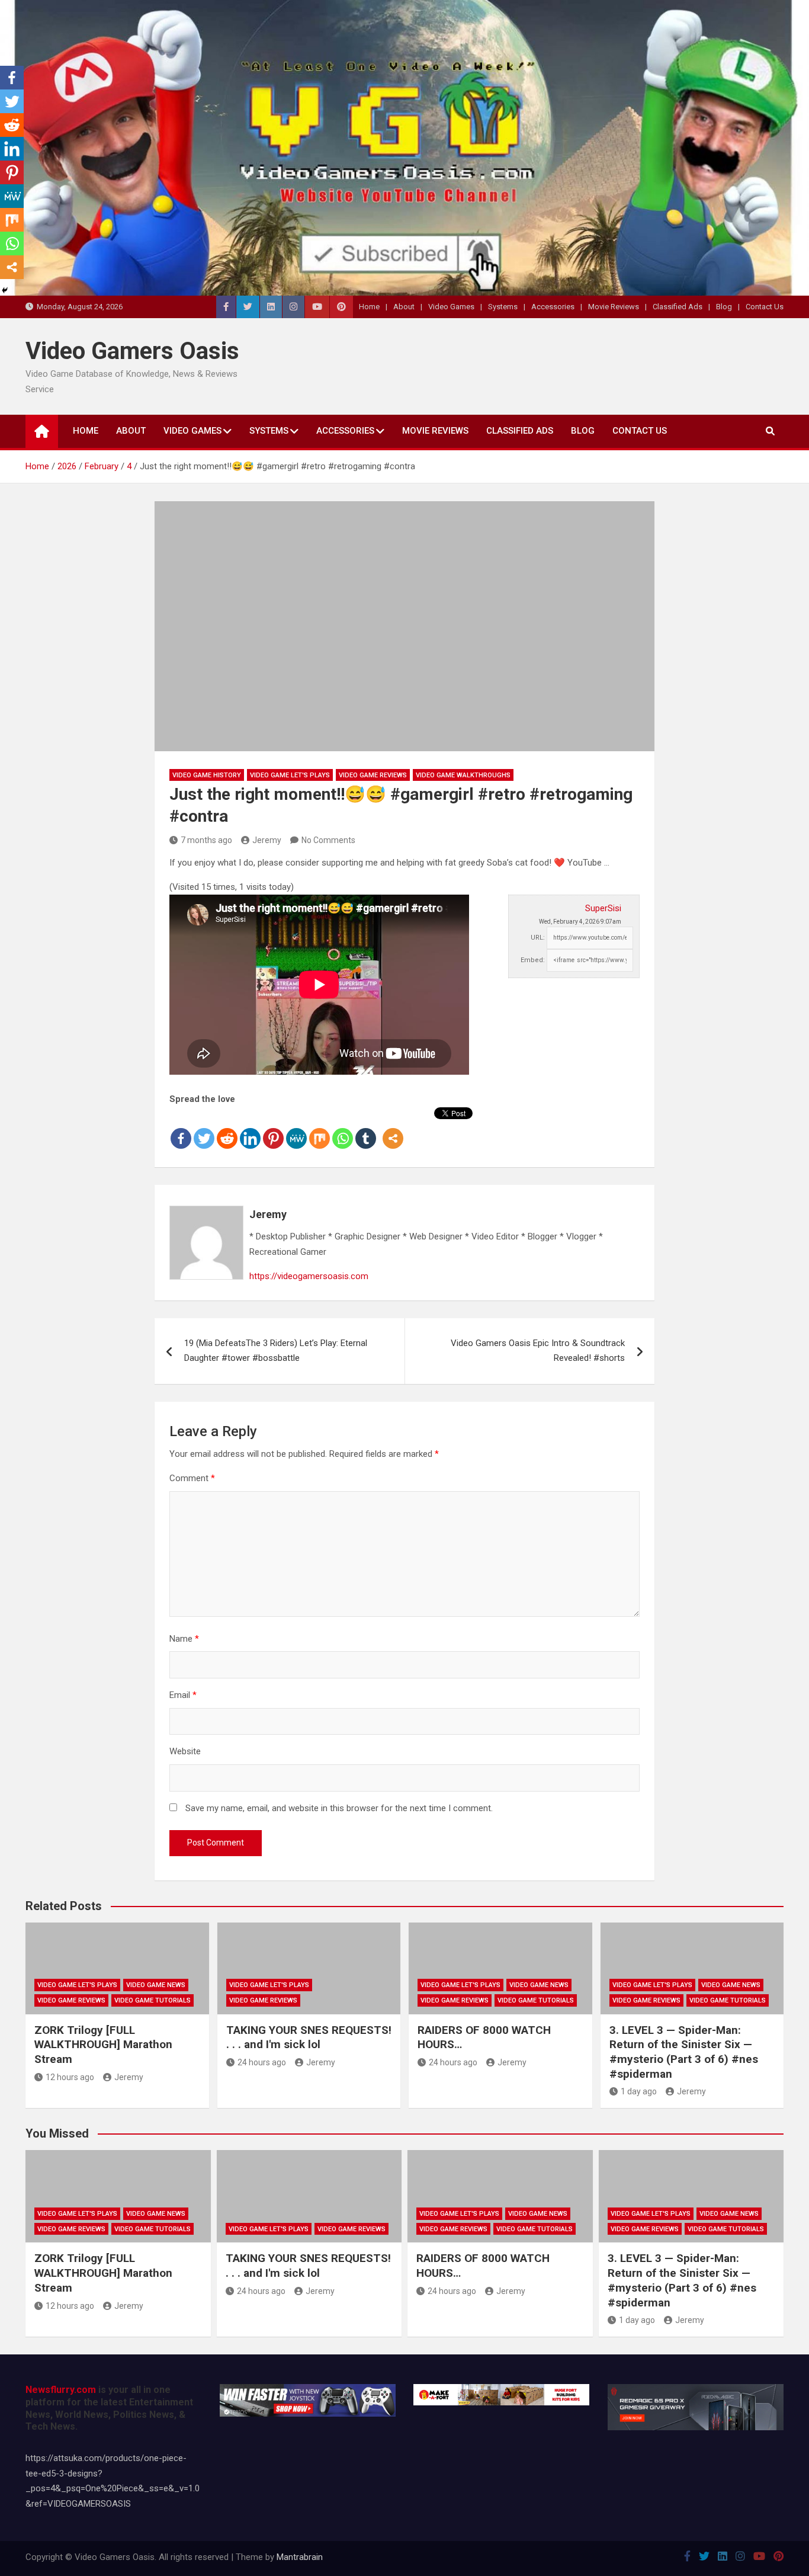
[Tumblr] (366, 1129)
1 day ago (639, 2091)
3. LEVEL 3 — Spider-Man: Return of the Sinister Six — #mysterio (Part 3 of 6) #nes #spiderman (684, 2052)
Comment (192, 1478)
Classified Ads (678, 307)
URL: (538, 938)
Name (184, 1639)
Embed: (533, 960)
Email (183, 1695)
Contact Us (765, 307)
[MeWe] (296, 1129)
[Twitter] (204, 1129)
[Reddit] (227, 1129)
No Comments (328, 840)
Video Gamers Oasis (132, 351)
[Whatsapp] (343, 1129)
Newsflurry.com (61, 2390)
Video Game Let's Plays (290, 775)
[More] (393, 1129)
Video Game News (156, 1985)
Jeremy (267, 840)
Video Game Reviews (373, 775)
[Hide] (5, 290)
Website (185, 1751)
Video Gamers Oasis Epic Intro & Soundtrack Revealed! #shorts (538, 1351)
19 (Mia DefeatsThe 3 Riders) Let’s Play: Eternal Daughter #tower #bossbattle (276, 1351)
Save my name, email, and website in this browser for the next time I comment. (339, 1808)
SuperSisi (603, 908)
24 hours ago (262, 2062)
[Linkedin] (250, 1129)
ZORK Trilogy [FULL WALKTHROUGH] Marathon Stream (103, 2045)
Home (369, 307)
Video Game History (207, 775)
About (404, 307)
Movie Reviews (614, 307)
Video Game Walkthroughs (463, 775)
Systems (503, 307)
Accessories (553, 307)
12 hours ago (70, 2077)
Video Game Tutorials (153, 2000)
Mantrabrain (300, 2557)
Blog (724, 307)
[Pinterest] (273, 1129)
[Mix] (320, 1129)
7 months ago (206, 840)
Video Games (451, 307)
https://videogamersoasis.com (309, 1276)
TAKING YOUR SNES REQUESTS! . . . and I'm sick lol (309, 2037)
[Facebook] (181, 1129)
